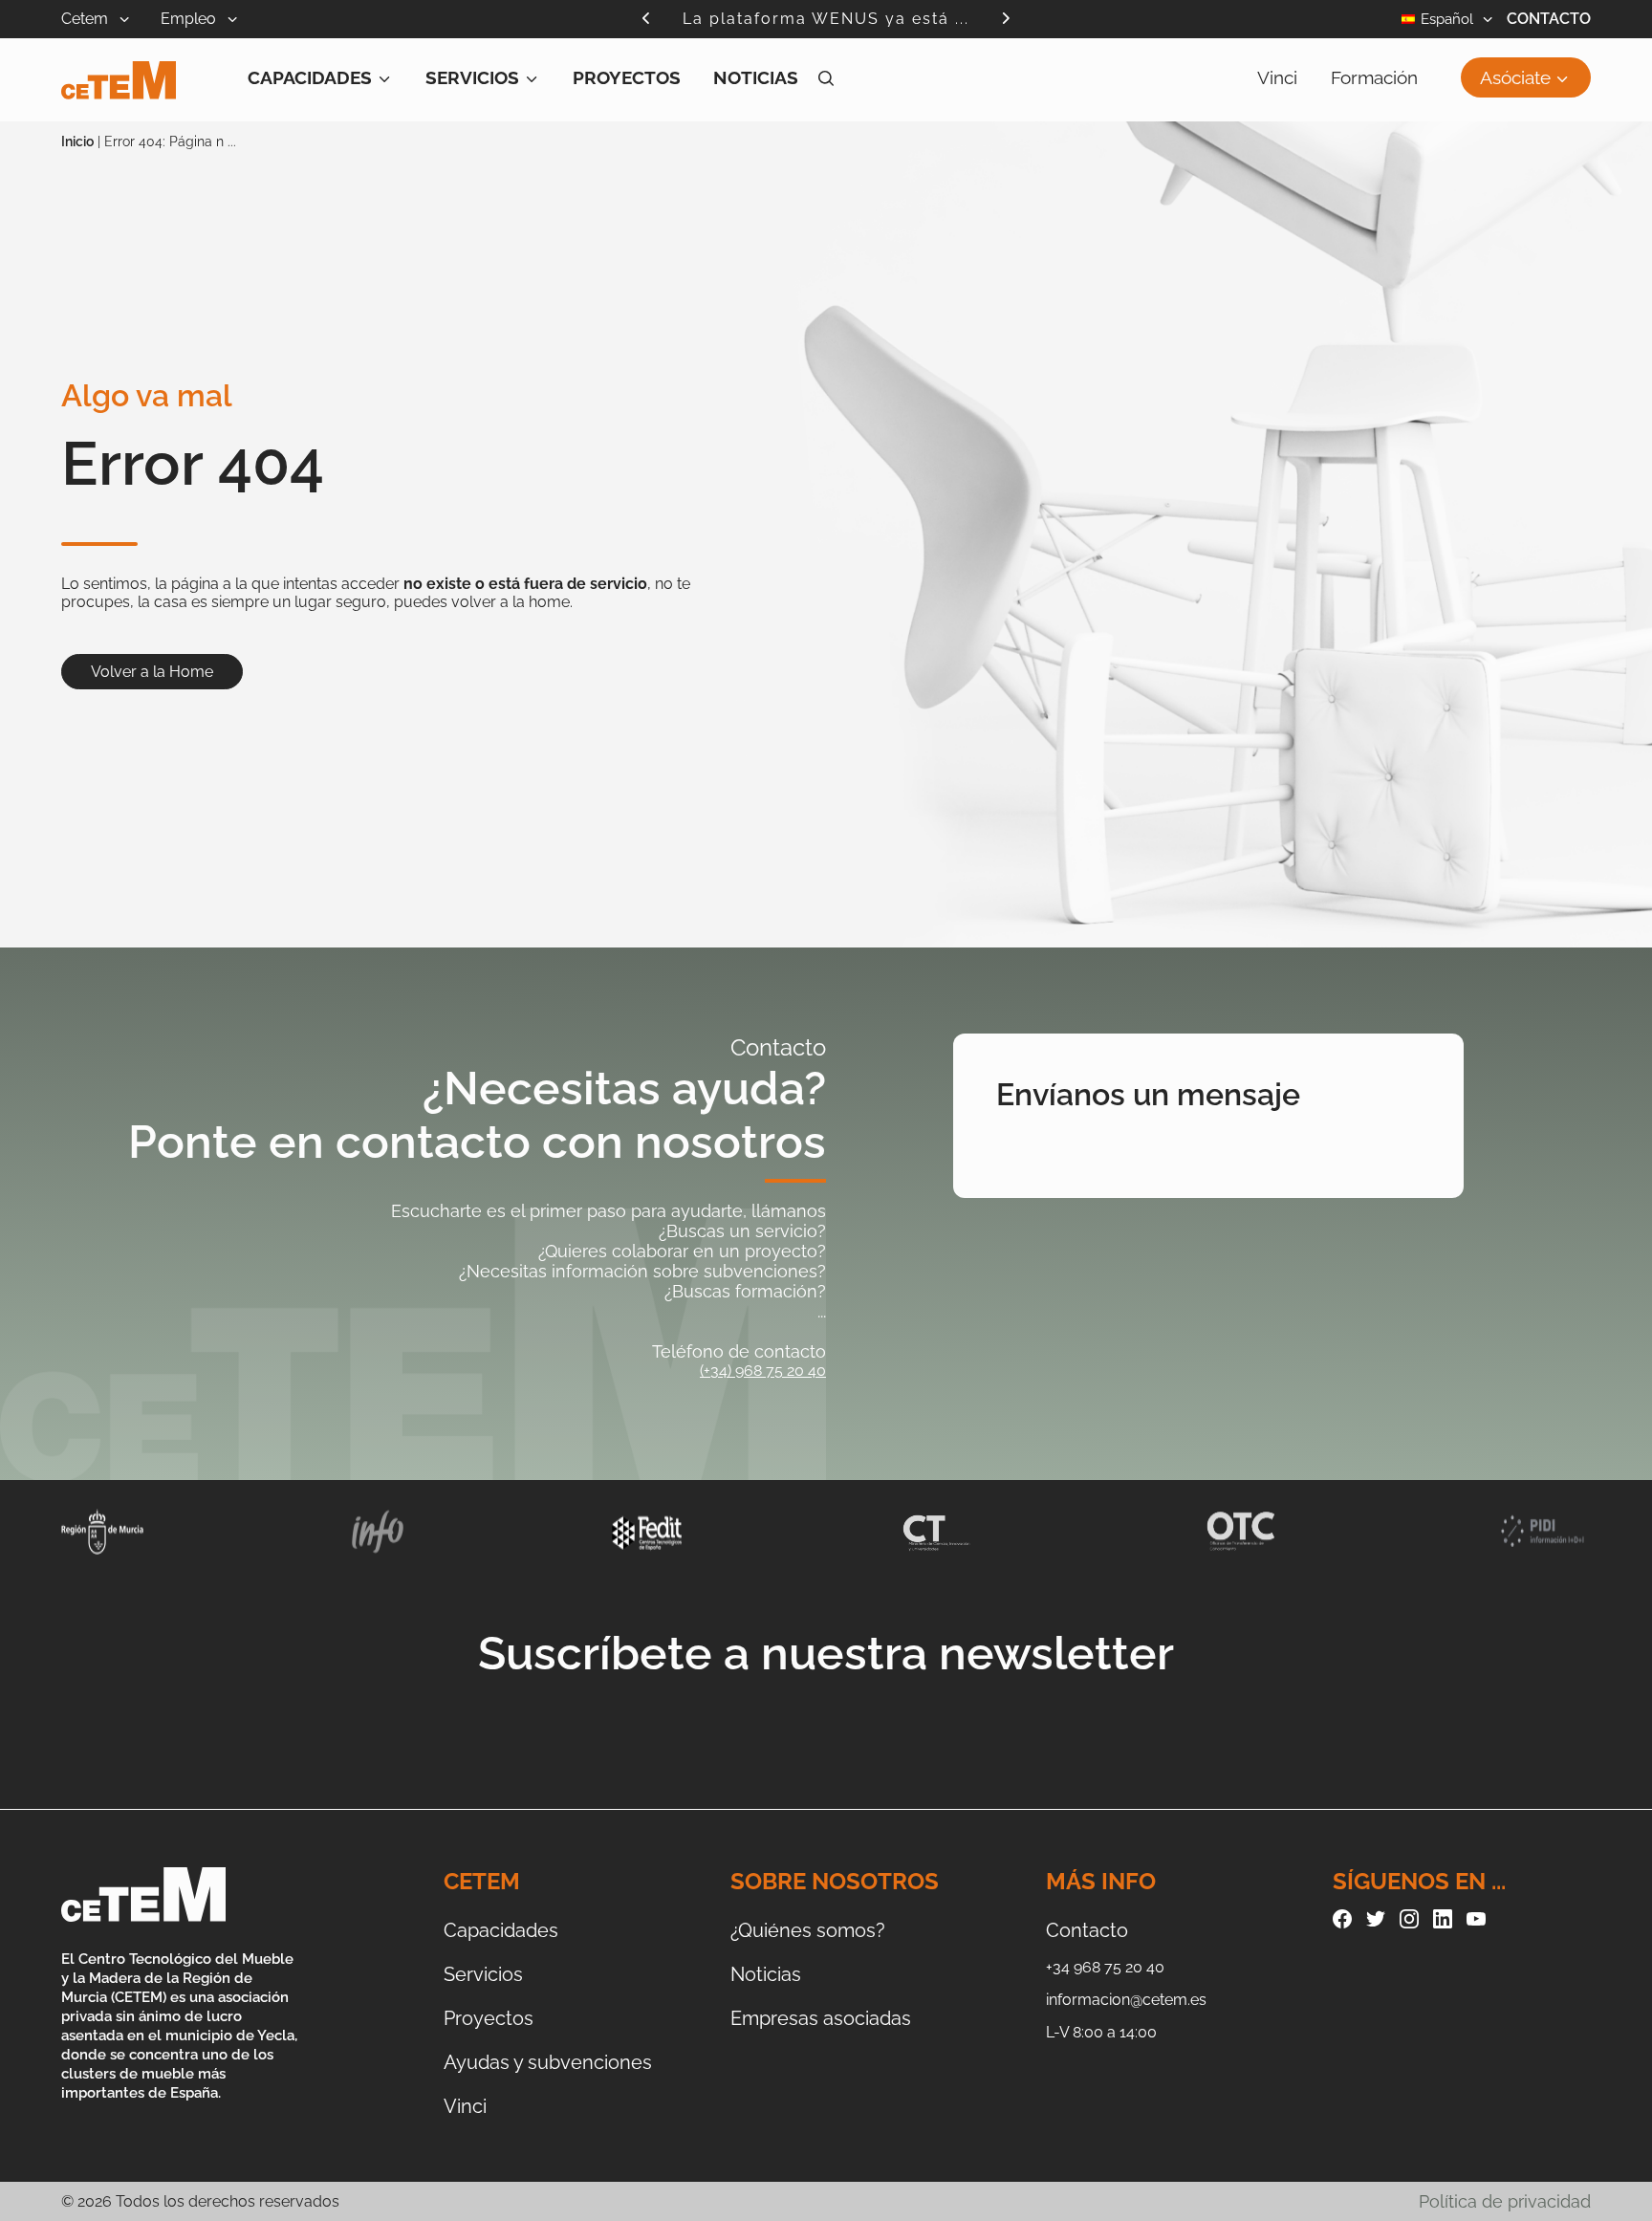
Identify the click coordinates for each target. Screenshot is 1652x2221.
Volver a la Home (152, 672)
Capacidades (310, 77)
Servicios (472, 77)
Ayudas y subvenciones (548, 2062)
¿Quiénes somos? (808, 1930)
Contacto (1549, 19)
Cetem (87, 19)
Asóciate (1515, 77)
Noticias (756, 77)
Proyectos (627, 77)
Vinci (1277, 77)
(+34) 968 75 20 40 (763, 1371)
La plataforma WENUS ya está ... (826, 19)
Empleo (190, 19)
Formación (1374, 77)
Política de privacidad (1505, 2201)
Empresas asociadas (821, 2018)
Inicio (77, 142)
